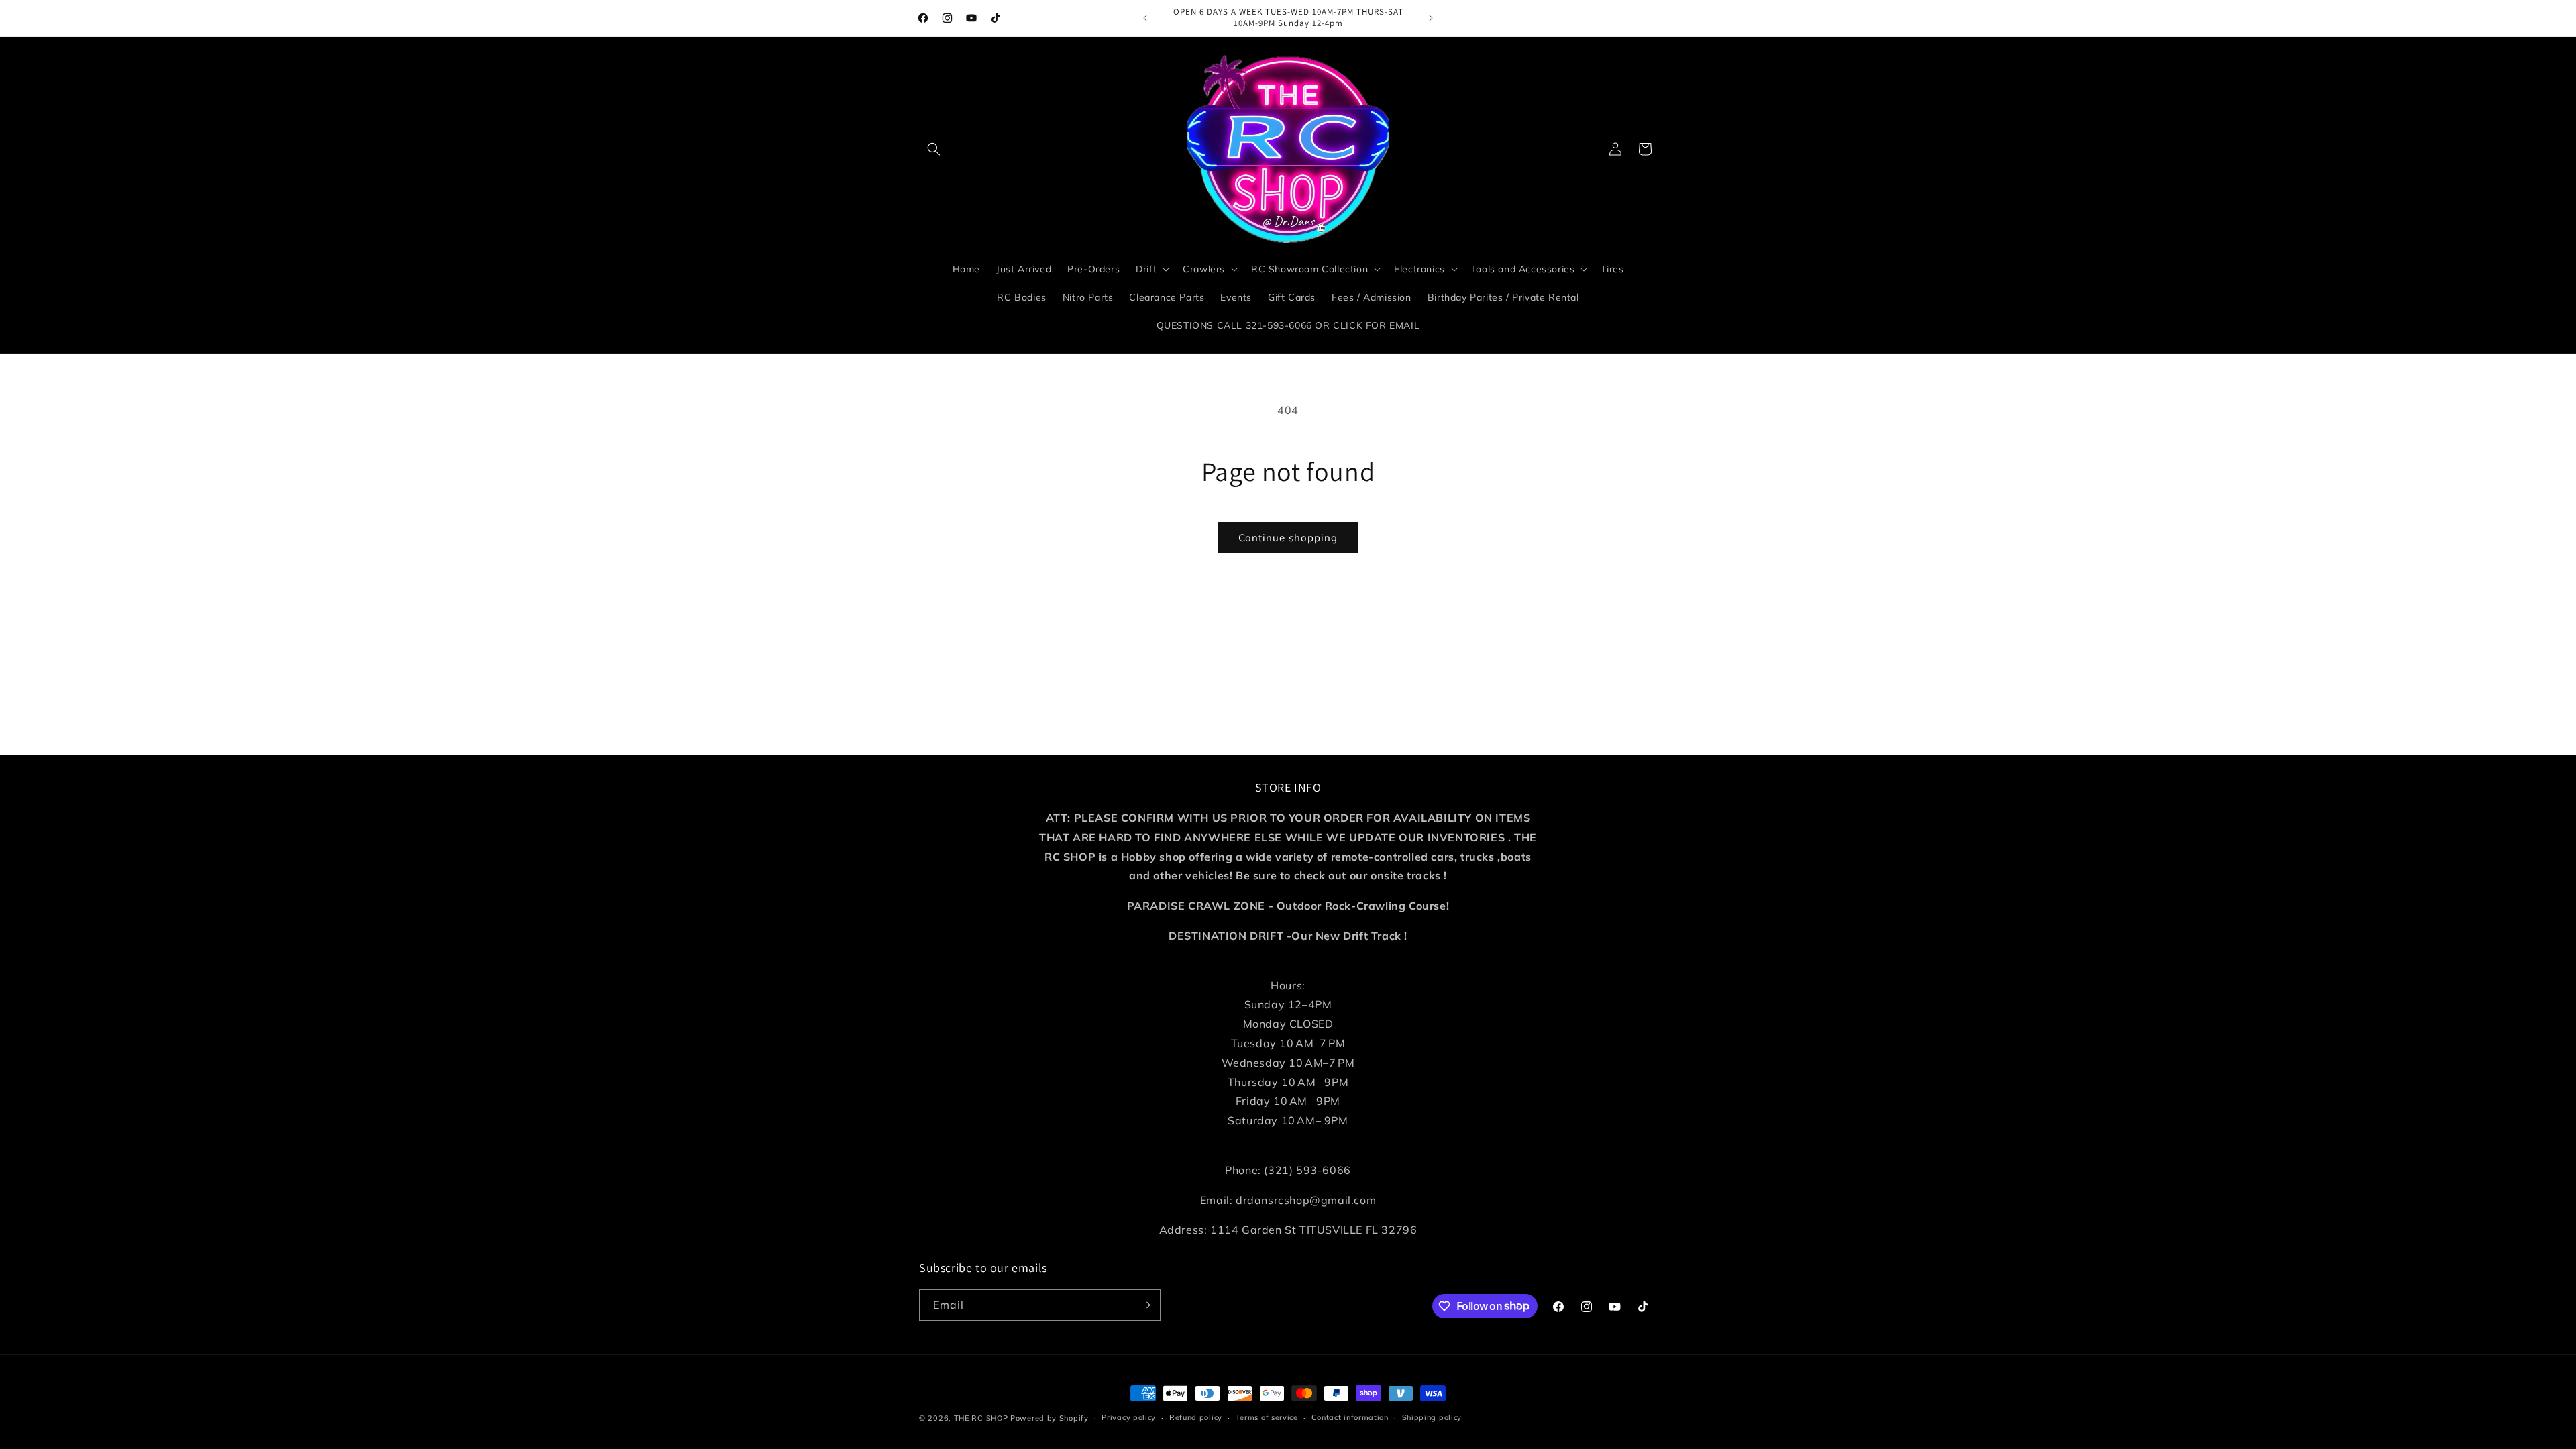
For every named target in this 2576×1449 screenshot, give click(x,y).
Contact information (1350, 1417)
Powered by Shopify (1050, 1418)
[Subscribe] (1145, 1305)
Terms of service (1267, 1417)
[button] (934, 149)
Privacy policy (1129, 1417)
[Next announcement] (1431, 18)
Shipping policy (1432, 1417)
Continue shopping (1288, 538)
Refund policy (1196, 1417)
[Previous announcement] (1145, 18)
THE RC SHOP (982, 1418)
